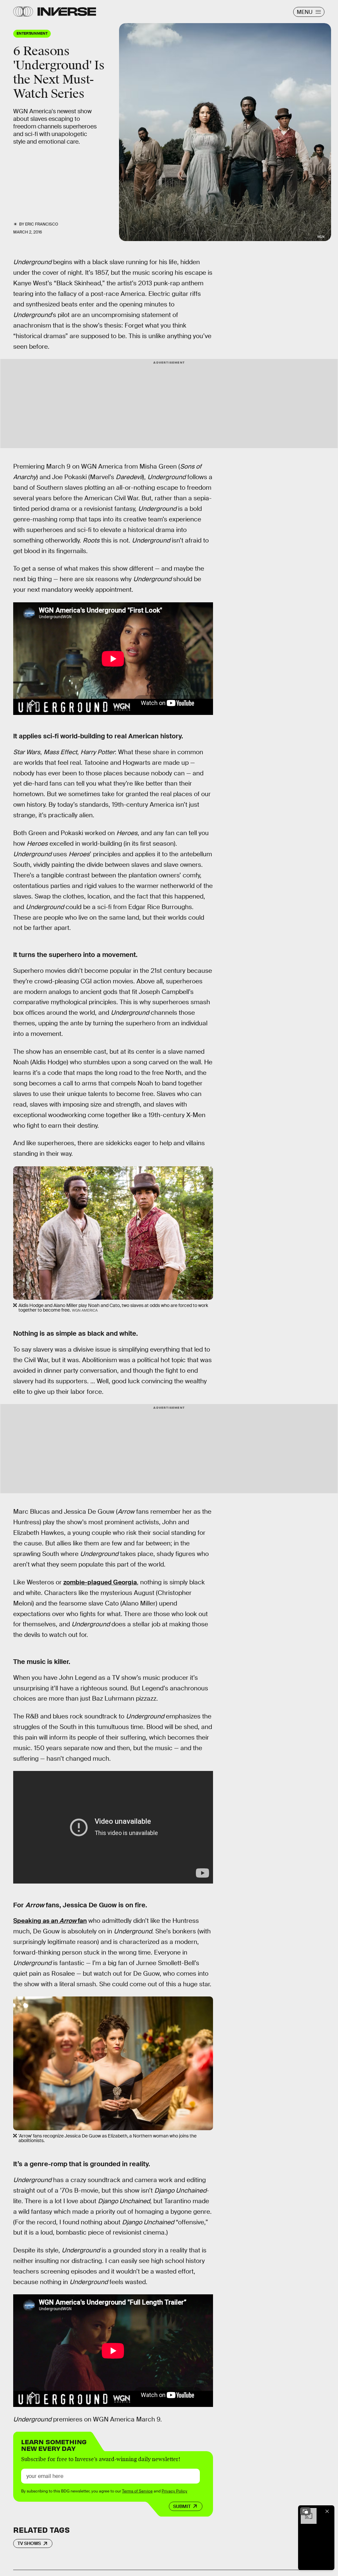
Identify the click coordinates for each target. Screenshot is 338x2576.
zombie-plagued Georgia (100, 1582)
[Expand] (305, 2511)
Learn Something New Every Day (54, 2444)
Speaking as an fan (50, 1921)
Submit (182, 2506)
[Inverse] (67, 12)
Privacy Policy (174, 2491)
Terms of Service (137, 2491)
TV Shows (29, 2543)
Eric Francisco (42, 224)
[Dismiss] (327, 2511)
